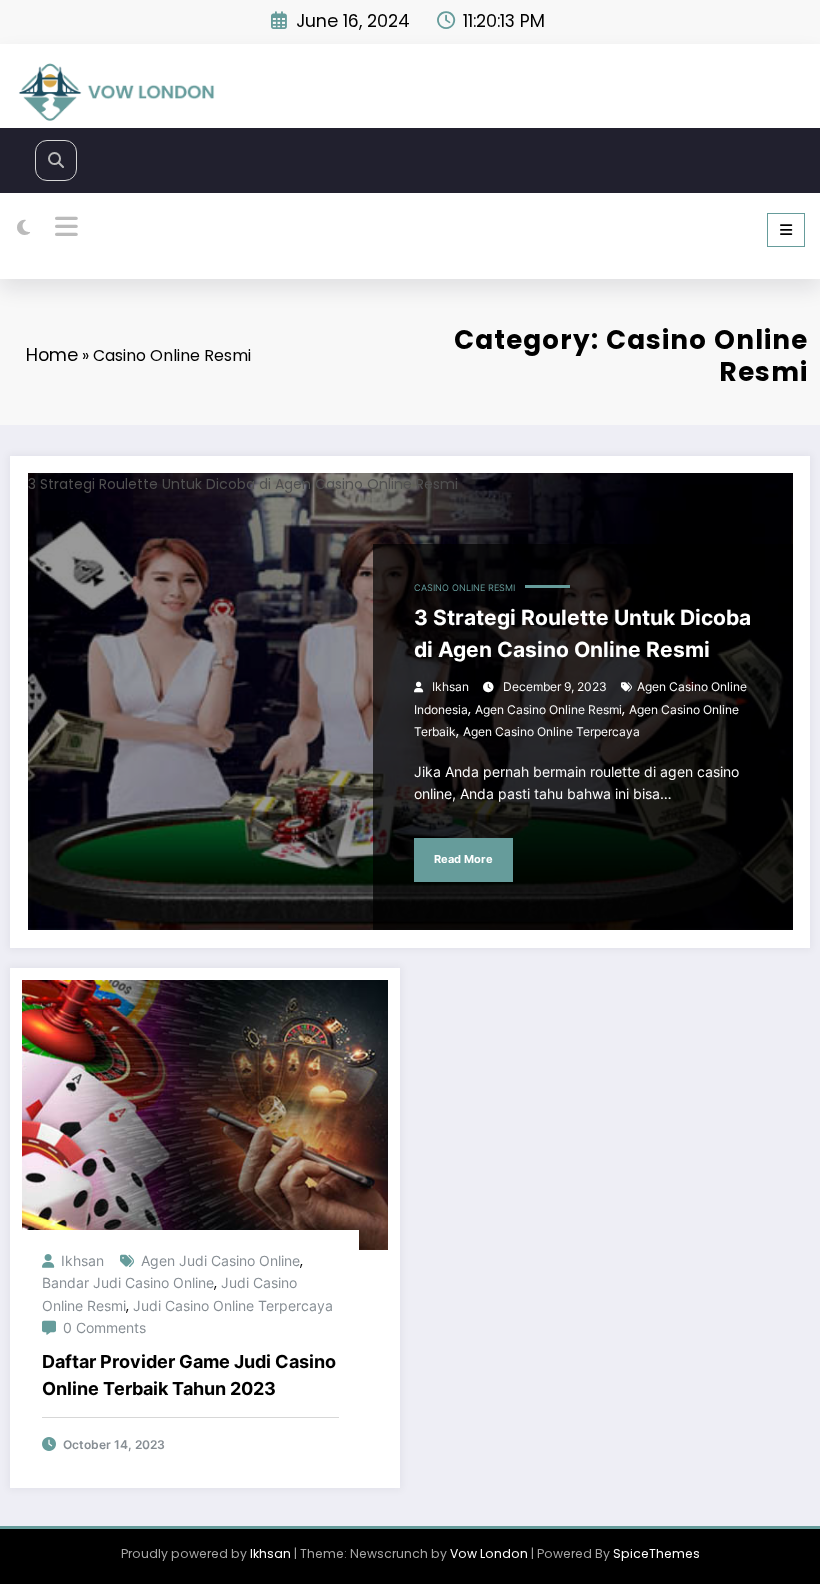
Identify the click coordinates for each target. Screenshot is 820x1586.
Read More (463, 859)
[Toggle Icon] (64, 229)
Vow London (489, 1553)
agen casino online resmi (548, 709)
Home (52, 355)
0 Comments (104, 1327)
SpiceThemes (656, 1553)
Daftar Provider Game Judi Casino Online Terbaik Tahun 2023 (189, 1374)
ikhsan (450, 686)
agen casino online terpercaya (551, 731)
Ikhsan (270, 1553)
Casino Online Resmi (464, 588)
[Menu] (786, 230)
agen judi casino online (220, 1260)
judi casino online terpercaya (233, 1305)
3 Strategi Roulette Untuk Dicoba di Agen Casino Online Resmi (582, 633)
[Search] (56, 160)
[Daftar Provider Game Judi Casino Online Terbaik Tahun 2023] (205, 1114)
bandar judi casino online (128, 1282)
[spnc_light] (23, 228)
